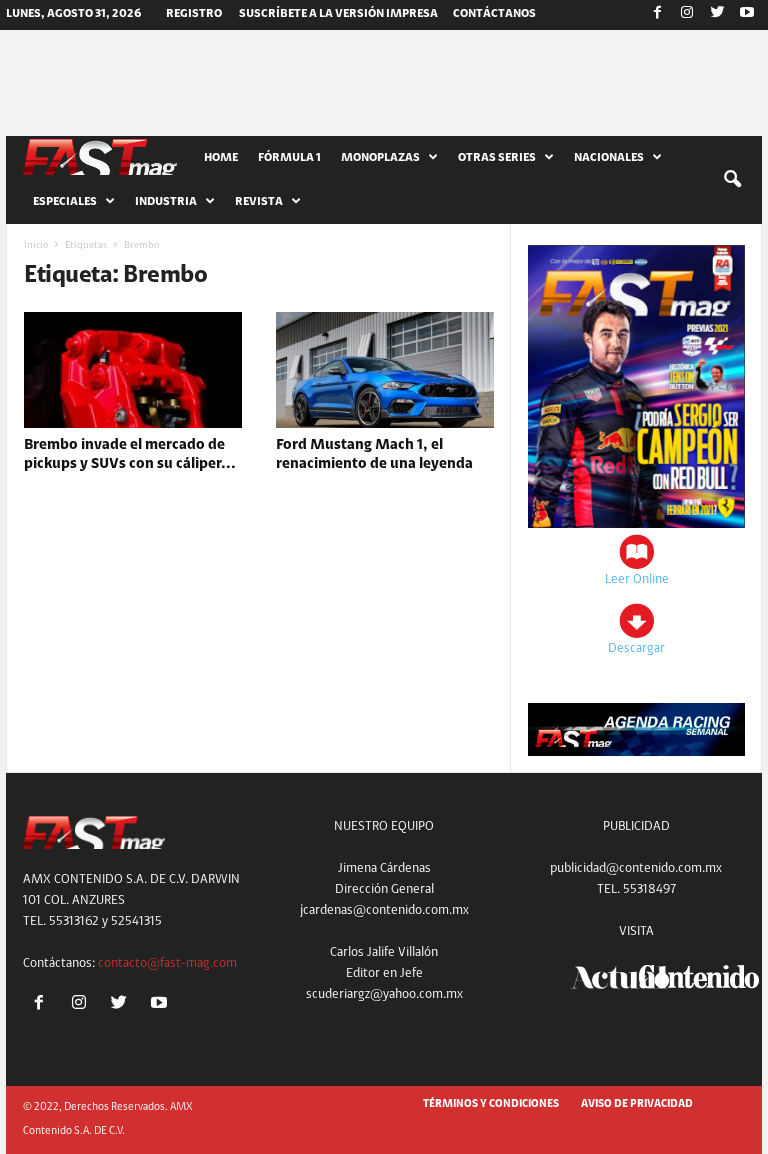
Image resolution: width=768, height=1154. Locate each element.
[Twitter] (717, 15)
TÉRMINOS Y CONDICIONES (491, 1104)
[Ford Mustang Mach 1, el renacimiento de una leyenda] (385, 370)
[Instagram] (687, 15)
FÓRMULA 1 (289, 158)
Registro (194, 14)
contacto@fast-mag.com (167, 963)
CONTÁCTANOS (494, 14)
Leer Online (637, 579)
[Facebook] (657, 15)
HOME (221, 158)
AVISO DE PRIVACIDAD (637, 1104)
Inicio (36, 246)
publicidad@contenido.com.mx (636, 868)
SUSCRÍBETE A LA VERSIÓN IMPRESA (338, 14)
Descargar (636, 648)
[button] (732, 180)
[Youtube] (747, 15)
